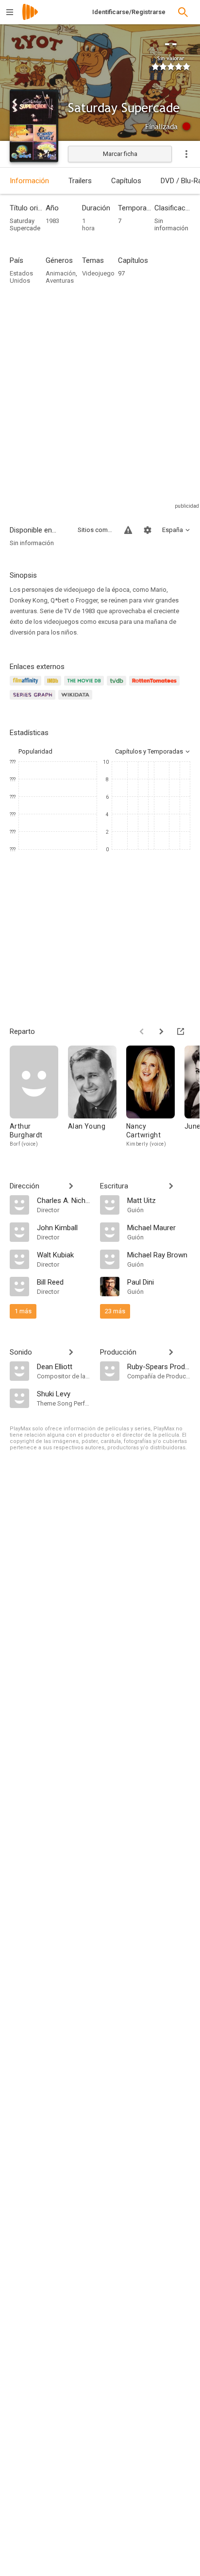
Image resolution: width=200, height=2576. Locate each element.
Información (29, 181)
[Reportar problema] (128, 530)
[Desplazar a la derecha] (161, 1031)
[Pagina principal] (30, 18)
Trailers (80, 181)
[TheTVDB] (118, 686)
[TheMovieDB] (85, 686)
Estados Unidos (21, 277)
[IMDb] (54, 686)
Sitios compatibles (95, 530)
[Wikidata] (77, 700)
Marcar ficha (120, 154)
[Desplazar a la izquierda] (142, 1031)
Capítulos (126, 181)
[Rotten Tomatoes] (156, 686)
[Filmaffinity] (27, 686)
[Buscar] (183, 12)
